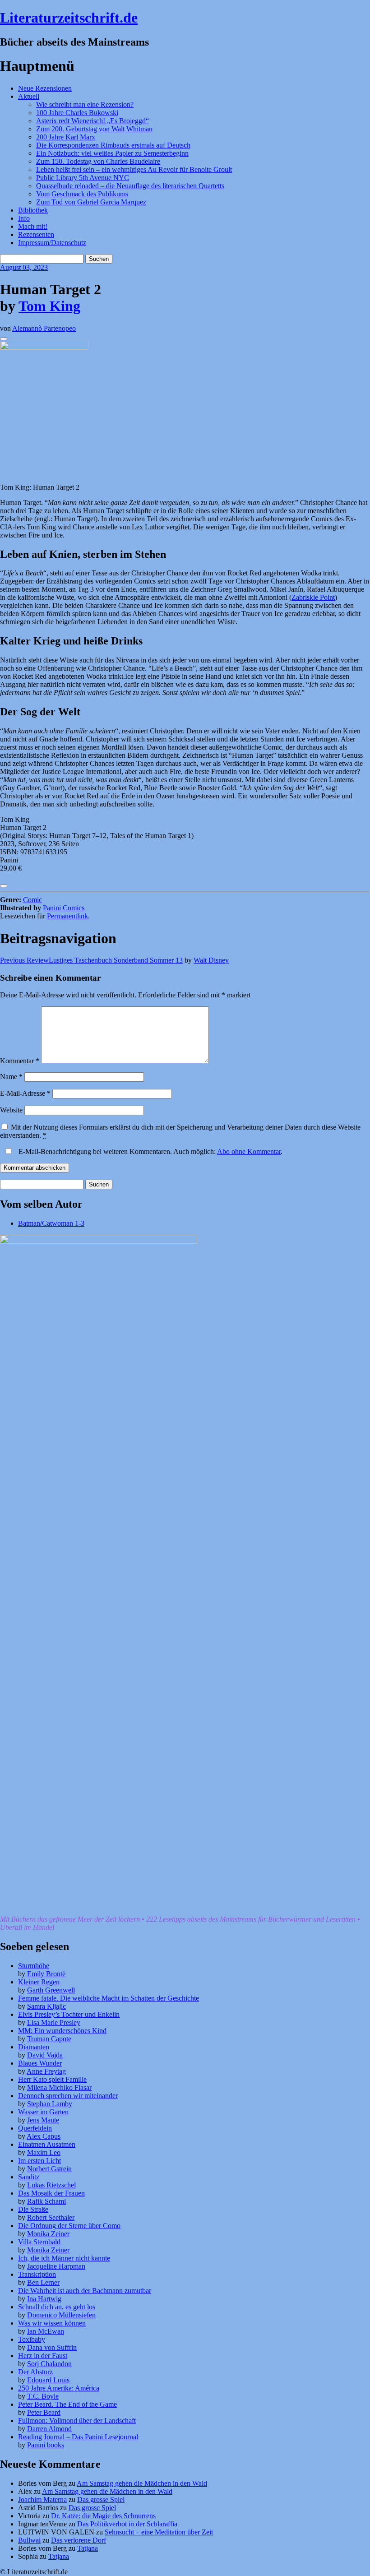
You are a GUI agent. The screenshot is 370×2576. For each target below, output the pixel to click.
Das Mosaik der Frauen (51, 2193)
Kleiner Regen (39, 1982)
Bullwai (29, 2540)
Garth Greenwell (51, 1990)
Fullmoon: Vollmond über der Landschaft (77, 2421)
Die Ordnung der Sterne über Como (69, 2226)
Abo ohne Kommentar (249, 1151)
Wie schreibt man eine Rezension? (85, 104)
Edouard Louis (48, 2380)
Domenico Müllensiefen (61, 2315)
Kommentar (20, 1061)
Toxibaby (32, 2339)
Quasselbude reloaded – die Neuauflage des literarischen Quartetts (130, 186)
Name (11, 1077)
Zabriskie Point (313, 597)
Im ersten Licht (39, 2161)
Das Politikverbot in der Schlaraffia (127, 2524)
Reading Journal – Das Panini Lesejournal (78, 2437)
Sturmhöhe (34, 1966)
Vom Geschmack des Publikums (82, 194)
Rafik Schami (46, 2201)
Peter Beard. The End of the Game (67, 2404)
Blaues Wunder (40, 2063)
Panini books (46, 2445)
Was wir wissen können (52, 2323)
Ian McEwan (46, 2331)
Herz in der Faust (43, 2356)
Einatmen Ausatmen (47, 2144)
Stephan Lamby (50, 2104)
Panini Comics (64, 908)
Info (24, 218)
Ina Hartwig (44, 2299)
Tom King (49, 306)
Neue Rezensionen (45, 88)
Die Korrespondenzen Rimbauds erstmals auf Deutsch (113, 145)
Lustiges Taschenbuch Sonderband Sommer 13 (91, 960)
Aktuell (29, 96)
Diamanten (34, 2047)
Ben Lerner (43, 2282)
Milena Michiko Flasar (59, 2087)
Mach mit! (33, 226)
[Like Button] (4, 339)
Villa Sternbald (39, 2242)
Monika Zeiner (48, 2234)
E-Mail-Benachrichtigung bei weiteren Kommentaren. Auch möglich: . (150, 1151)
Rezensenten (36, 234)
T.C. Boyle (43, 2396)
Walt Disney (211, 960)
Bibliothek (33, 210)
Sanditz (29, 2177)
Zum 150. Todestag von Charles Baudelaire (98, 161)
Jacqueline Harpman (56, 2266)
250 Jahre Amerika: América (59, 2388)
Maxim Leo (44, 2152)
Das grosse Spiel (101, 2500)
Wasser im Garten (43, 2112)
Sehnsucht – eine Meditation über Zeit (159, 2532)
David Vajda (45, 2055)
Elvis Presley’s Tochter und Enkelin (69, 2014)
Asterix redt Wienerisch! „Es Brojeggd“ (92, 121)
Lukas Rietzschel (51, 2185)
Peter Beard (44, 2412)
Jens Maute (43, 2120)
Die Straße (33, 2209)
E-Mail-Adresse (25, 1093)
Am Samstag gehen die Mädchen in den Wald (142, 2483)
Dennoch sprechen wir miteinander (68, 2096)
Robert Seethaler (51, 2217)
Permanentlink (67, 916)
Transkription (37, 2274)
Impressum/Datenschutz (52, 243)
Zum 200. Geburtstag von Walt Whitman (94, 129)
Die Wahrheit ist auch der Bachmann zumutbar (85, 2291)
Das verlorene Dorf (79, 2540)
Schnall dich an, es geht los (57, 2307)
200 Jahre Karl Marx (66, 137)
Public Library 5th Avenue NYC (83, 178)
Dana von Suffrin (52, 2347)
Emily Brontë (46, 1974)
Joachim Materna (42, 2500)
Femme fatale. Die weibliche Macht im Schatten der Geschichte (109, 1998)
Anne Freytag (46, 2071)
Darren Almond (49, 2429)
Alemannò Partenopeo (44, 328)
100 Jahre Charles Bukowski (77, 113)
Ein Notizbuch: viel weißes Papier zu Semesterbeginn (112, 153)
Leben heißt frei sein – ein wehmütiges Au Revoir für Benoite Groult (134, 169)
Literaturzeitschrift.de (69, 18)
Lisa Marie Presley (54, 2022)
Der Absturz (35, 2372)
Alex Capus (44, 2136)
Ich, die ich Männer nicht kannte (64, 2258)
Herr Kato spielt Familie (52, 2079)
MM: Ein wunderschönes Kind (62, 2031)
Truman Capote (49, 2039)
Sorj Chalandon (49, 2364)
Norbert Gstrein (49, 2169)
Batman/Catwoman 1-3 (51, 1223)
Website (11, 1110)
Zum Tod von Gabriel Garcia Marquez (91, 202)
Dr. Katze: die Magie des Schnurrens (103, 2516)
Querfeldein (35, 2128)
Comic (32, 900)
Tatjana (88, 2548)
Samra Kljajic (46, 2006)
